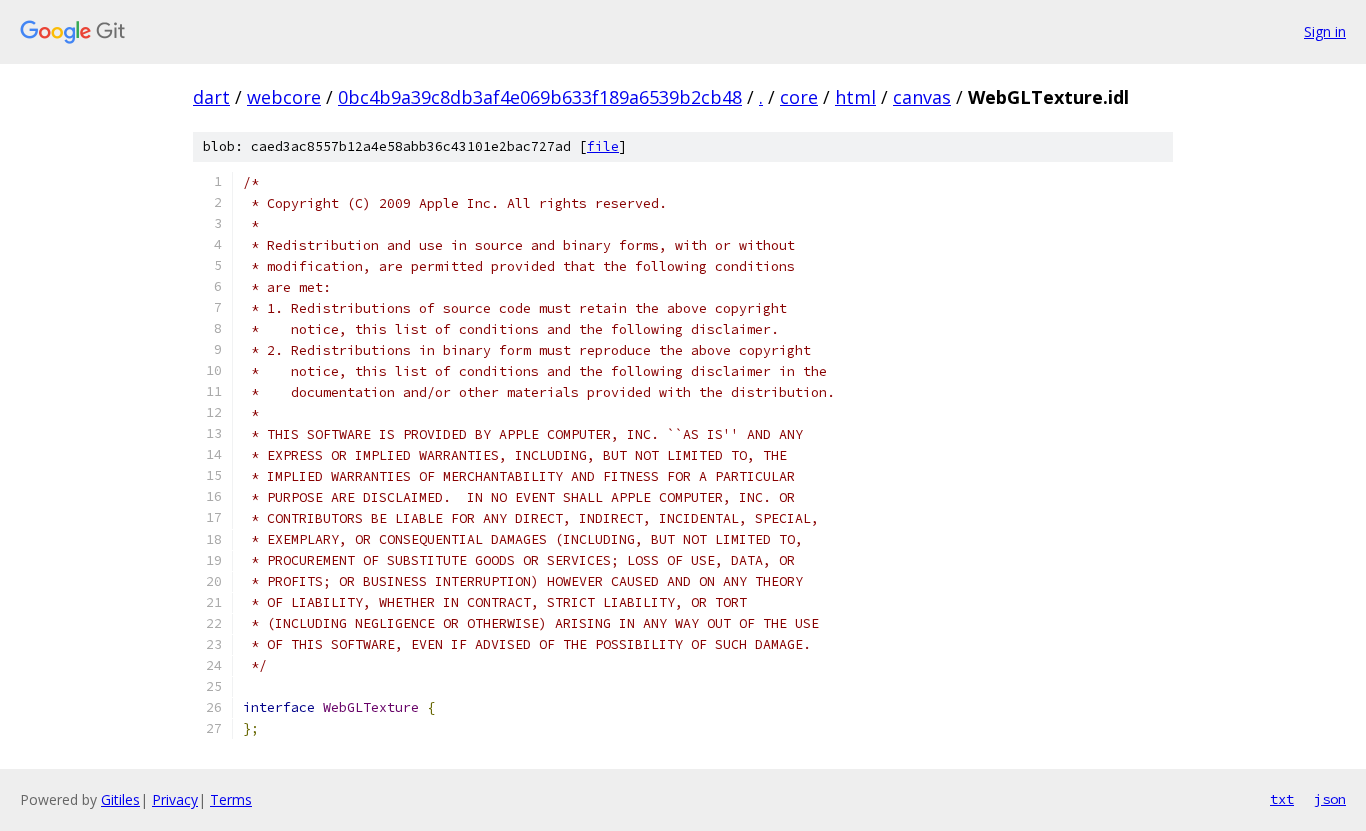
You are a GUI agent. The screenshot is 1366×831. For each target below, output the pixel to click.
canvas (922, 97)
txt (1282, 799)
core (799, 97)
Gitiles (120, 799)
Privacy (175, 799)
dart (211, 97)
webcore (284, 97)
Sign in (1325, 31)
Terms (231, 799)
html (855, 97)
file (603, 146)
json (1330, 799)
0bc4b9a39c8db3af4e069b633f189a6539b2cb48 (540, 97)
